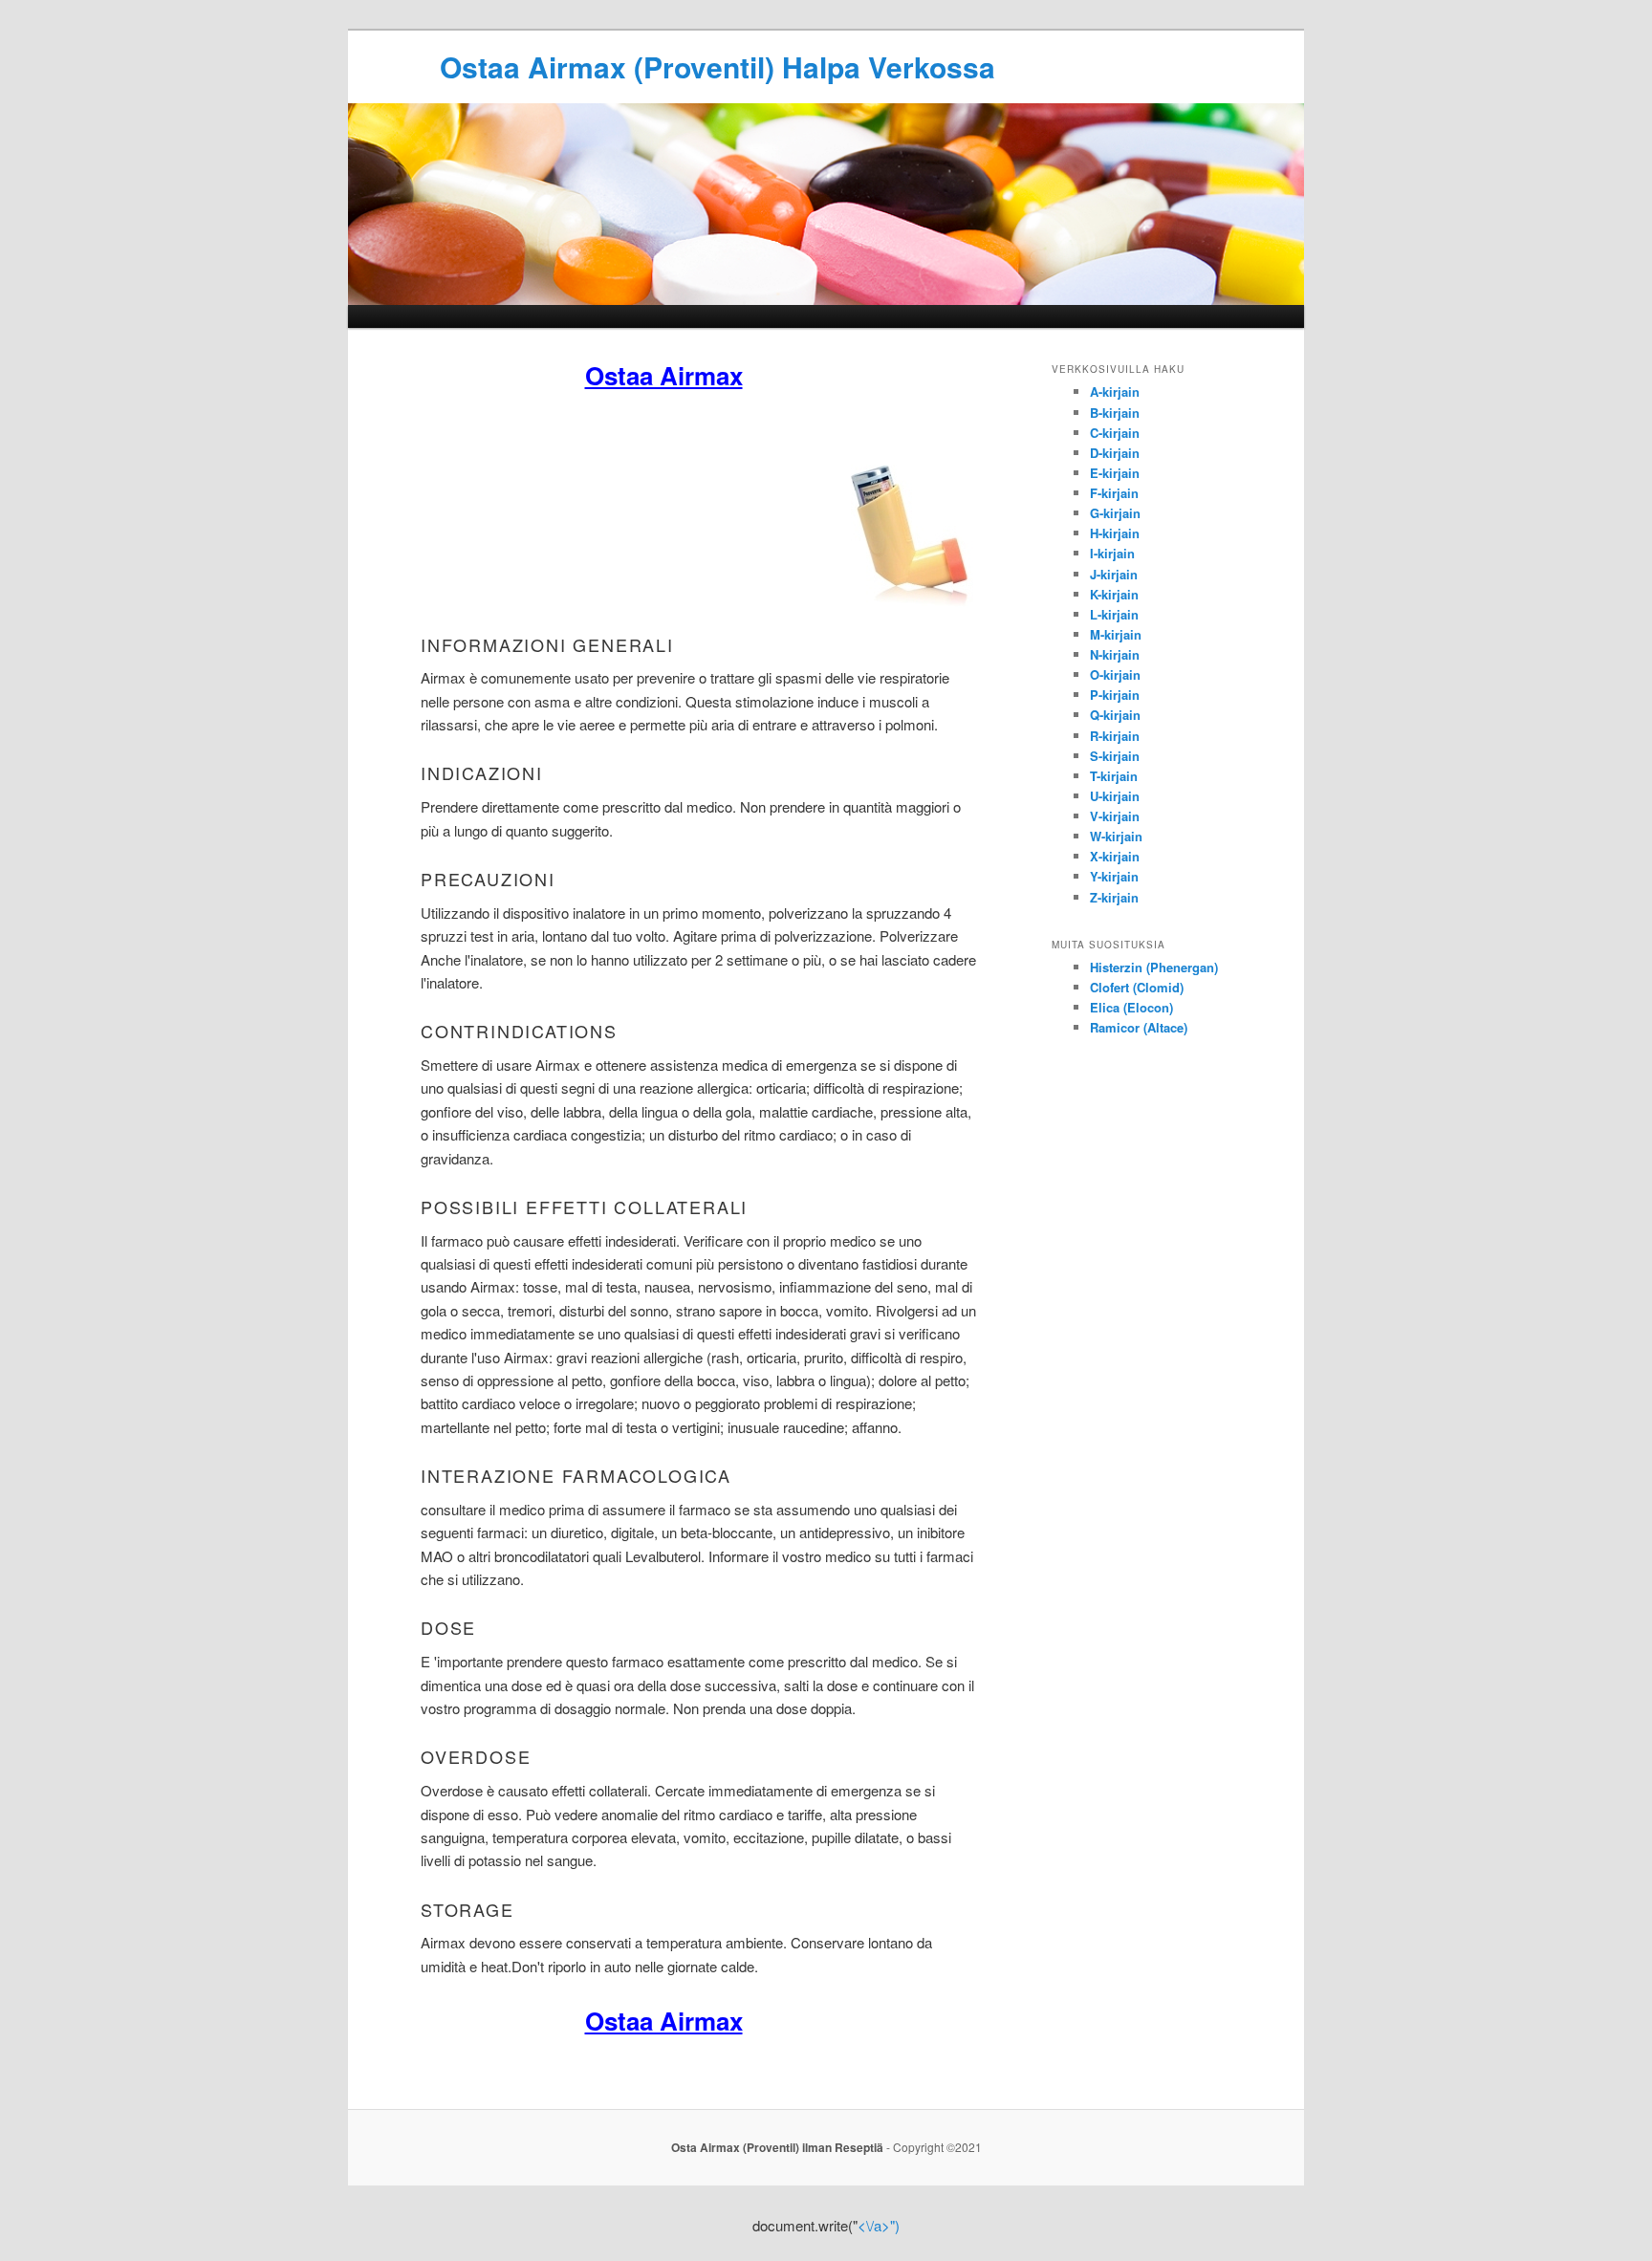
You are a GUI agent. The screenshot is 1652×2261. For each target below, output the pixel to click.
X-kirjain (1115, 856)
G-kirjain (1115, 513)
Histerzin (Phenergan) (1154, 967)
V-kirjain (1115, 816)
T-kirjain (1114, 776)
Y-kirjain (1114, 876)
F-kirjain (1114, 493)
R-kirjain (1115, 736)
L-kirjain (1114, 614)
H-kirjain (1115, 533)
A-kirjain (1115, 391)
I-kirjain (1112, 553)
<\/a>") (879, 2225)
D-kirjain (1115, 453)
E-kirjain (1115, 473)
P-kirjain (1115, 695)
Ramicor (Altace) (1139, 1027)
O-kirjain (1115, 674)
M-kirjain (1116, 634)
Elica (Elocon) (1131, 1007)
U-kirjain (1115, 796)
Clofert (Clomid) (1137, 987)
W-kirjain (1116, 836)
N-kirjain (1115, 654)
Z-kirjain (1114, 897)
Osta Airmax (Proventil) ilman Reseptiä (777, 2147)
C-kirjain (1115, 433)
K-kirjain (1114, 594)
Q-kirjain (1115, 715)
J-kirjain (1114, 574)
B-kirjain (1115, 413)
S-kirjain (1115, 756)
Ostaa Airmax (664, 375)
